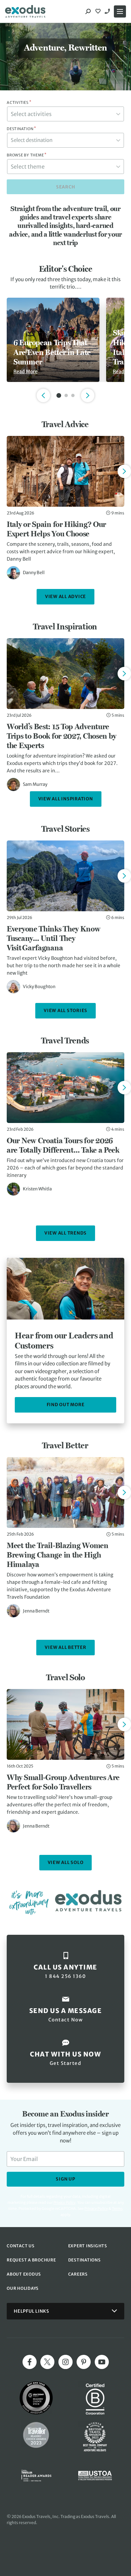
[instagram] (65, 2362)
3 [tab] (73, 395)
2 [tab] (66, 395)
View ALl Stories (65, 1011)
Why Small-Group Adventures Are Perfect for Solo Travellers (63, 1782)
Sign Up (65, 2179)
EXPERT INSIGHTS (88, 2246)
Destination (21, 129)
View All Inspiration (66, 799)
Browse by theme (27, 155)
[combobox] (65, 114)
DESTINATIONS (84, 2260)
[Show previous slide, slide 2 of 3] (43, 395)
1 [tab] (59, 395)
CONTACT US (21, 2246)
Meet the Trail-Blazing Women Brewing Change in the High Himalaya (58, 1555)
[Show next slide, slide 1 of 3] (88, 395)
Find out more (66, 1405)
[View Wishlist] (99, 11)
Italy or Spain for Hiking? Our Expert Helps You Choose (56, 529)
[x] (47, 2362)
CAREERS (78, 2274)
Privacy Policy (96, 2209)
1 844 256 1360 (108, 11)
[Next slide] (124, 471)
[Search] (88, 11)
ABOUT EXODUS (24, 2274)
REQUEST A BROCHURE (31, 2260)
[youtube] (102, 2362)
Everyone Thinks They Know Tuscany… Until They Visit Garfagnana (54, 938)
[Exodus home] (25, 11)
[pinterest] (84, 2362)
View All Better (65, 1647)
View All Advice (65, 597)
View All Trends (65, 1233)
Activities (19, 102)
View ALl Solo (66, 1862)
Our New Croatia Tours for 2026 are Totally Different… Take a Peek (63, 1145)
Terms (117, 2209)
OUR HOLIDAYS (23, 2288)
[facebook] (30, 2362)
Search (66, 187)
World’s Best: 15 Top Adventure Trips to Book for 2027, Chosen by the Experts (61, 736)
